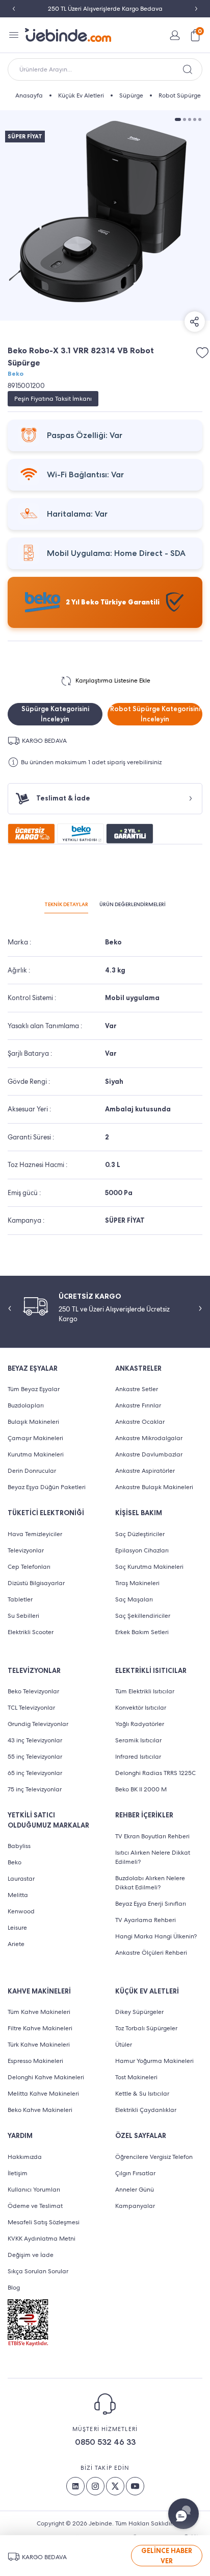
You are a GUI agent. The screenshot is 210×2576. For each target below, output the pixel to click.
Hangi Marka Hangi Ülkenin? (156, 1936)
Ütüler (124, 2045)
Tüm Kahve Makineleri (39, 2012)
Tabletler (20, 1599)
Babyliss (19, 1846)
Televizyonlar (26, 1550)
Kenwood (21, 1911)
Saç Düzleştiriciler (140, 1534)
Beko (16, 374)
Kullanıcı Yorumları (34, 2190)
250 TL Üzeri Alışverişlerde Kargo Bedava (105, 9)
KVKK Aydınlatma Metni (42, 2239)
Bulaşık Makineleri (33, 1422)
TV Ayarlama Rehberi (146, 1920)
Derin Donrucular (32, 1471)
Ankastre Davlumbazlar (149, 1454)
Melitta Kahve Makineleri (43, 2094)
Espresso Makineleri (35, 2061)
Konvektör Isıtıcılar (141, 1708)
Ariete (16, 1944)
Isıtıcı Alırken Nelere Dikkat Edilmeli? (153, 1857)
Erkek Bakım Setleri (142, 1632)
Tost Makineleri (136, 2077)
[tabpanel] (105, 215)
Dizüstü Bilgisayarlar (36, 1583)
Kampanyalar (135, 2206)
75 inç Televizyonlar (35, 1789)
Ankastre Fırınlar (138, 1405)
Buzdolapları (26, 1405)
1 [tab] (178, 119)
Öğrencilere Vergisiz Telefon (154, 2157)
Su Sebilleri (23, 1616)
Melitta (18, 1895)
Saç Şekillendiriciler (143, 1616)
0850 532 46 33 (105, 2442)
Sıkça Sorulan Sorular (38, 2271)
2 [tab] (185, 119)
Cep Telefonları (29, 1567)
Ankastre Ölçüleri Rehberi (151, 1953)
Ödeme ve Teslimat (35, 2206)
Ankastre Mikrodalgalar (149, 1438)
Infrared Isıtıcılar (138, 1757)
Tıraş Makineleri (137, 1583)
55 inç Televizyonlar (35, 1757)
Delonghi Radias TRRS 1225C (155, 1773)
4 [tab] (195, 119)
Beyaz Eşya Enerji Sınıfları (151, 1904)
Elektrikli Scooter (31, 1632)
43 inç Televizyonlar (35, 1740)
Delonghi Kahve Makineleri (46, 2077)
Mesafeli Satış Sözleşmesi (44, 2222)
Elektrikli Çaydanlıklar (146, 2110)
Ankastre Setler (137, 1389)
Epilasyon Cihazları (142, 1550)
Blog (14, 2288)
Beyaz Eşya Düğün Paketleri (47, 1487)
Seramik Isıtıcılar (138, 1740)
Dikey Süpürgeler (139, 2012)
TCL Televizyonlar (31, 1708)
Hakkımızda (25, 2157)
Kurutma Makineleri (36, 1454)
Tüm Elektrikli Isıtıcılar (145, 1691)
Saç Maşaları (134, 1599)
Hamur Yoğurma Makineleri (154, 2061)
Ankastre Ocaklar (140, 1422)
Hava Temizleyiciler (35, 1534)
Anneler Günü (135, 2190)
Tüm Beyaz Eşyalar (34, 1389)
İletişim (18, 2173)
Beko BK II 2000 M (141, 1789)
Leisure (17, 1928)
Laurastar (21, 1879)
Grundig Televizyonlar (38, 1724)
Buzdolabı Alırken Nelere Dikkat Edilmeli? (150, 1883)
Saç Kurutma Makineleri (149, 1567)
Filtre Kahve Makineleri (40, 2028)
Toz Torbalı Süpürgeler (146, 2028)
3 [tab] (190, 119)
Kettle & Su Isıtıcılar (142, 2094)
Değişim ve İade (31, 2255)
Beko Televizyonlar (33, 1691)
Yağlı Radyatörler (140, 1724)
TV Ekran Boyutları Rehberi (152, 1836)
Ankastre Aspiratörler (145, 1471)
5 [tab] (200, 119)
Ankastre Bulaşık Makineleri (154, 1487)
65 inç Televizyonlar (35, 1773)
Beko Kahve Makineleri (40, 2110)
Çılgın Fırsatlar (135, 2173)
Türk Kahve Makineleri (39, 2045)
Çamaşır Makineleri (35, 1438)
